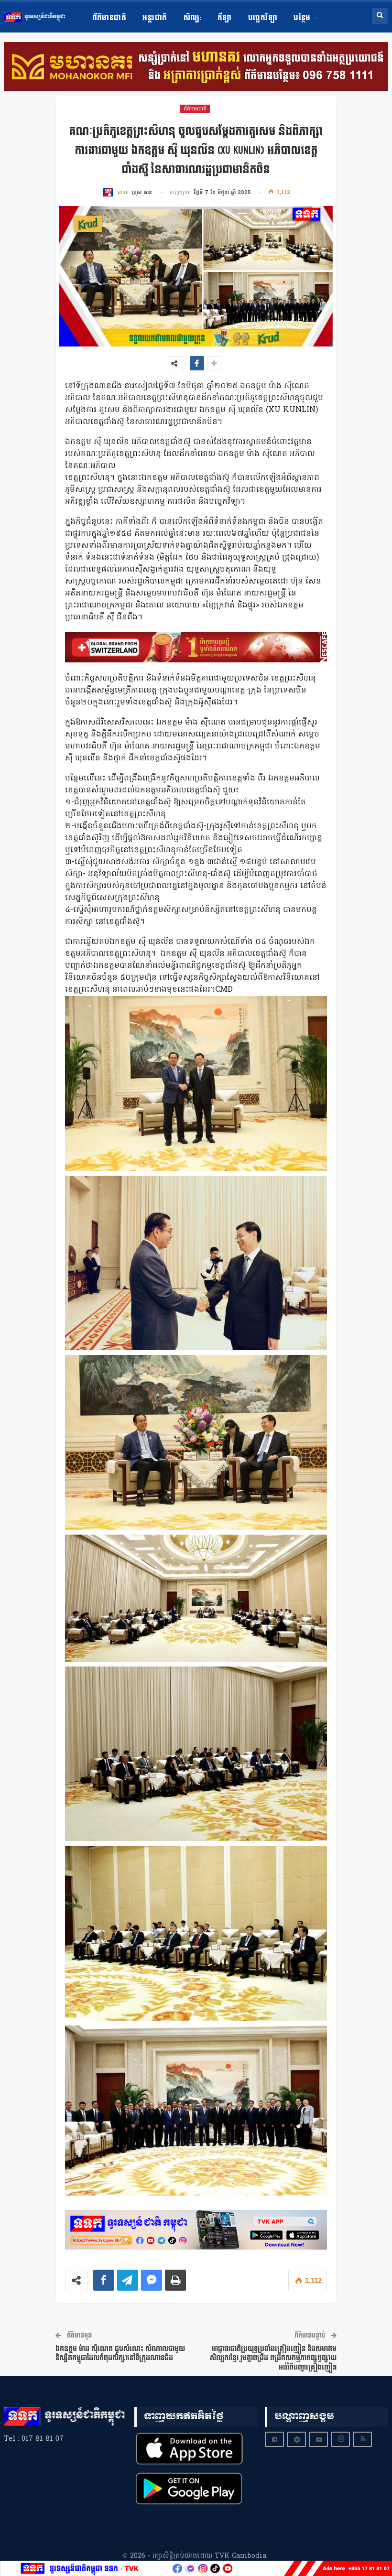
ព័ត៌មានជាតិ (109, 18)
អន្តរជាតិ (155, 18)
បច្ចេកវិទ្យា (263, 18)
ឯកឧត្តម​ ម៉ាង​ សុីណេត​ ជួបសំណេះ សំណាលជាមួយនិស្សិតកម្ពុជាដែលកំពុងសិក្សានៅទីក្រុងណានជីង (120, 2354)
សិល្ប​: (192, 18)
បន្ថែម (302, 18)
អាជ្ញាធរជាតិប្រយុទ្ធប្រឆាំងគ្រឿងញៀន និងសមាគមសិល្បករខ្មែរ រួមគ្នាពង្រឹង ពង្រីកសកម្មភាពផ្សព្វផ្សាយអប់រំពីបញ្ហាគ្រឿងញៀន (273, 2358)
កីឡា (225, 18)
